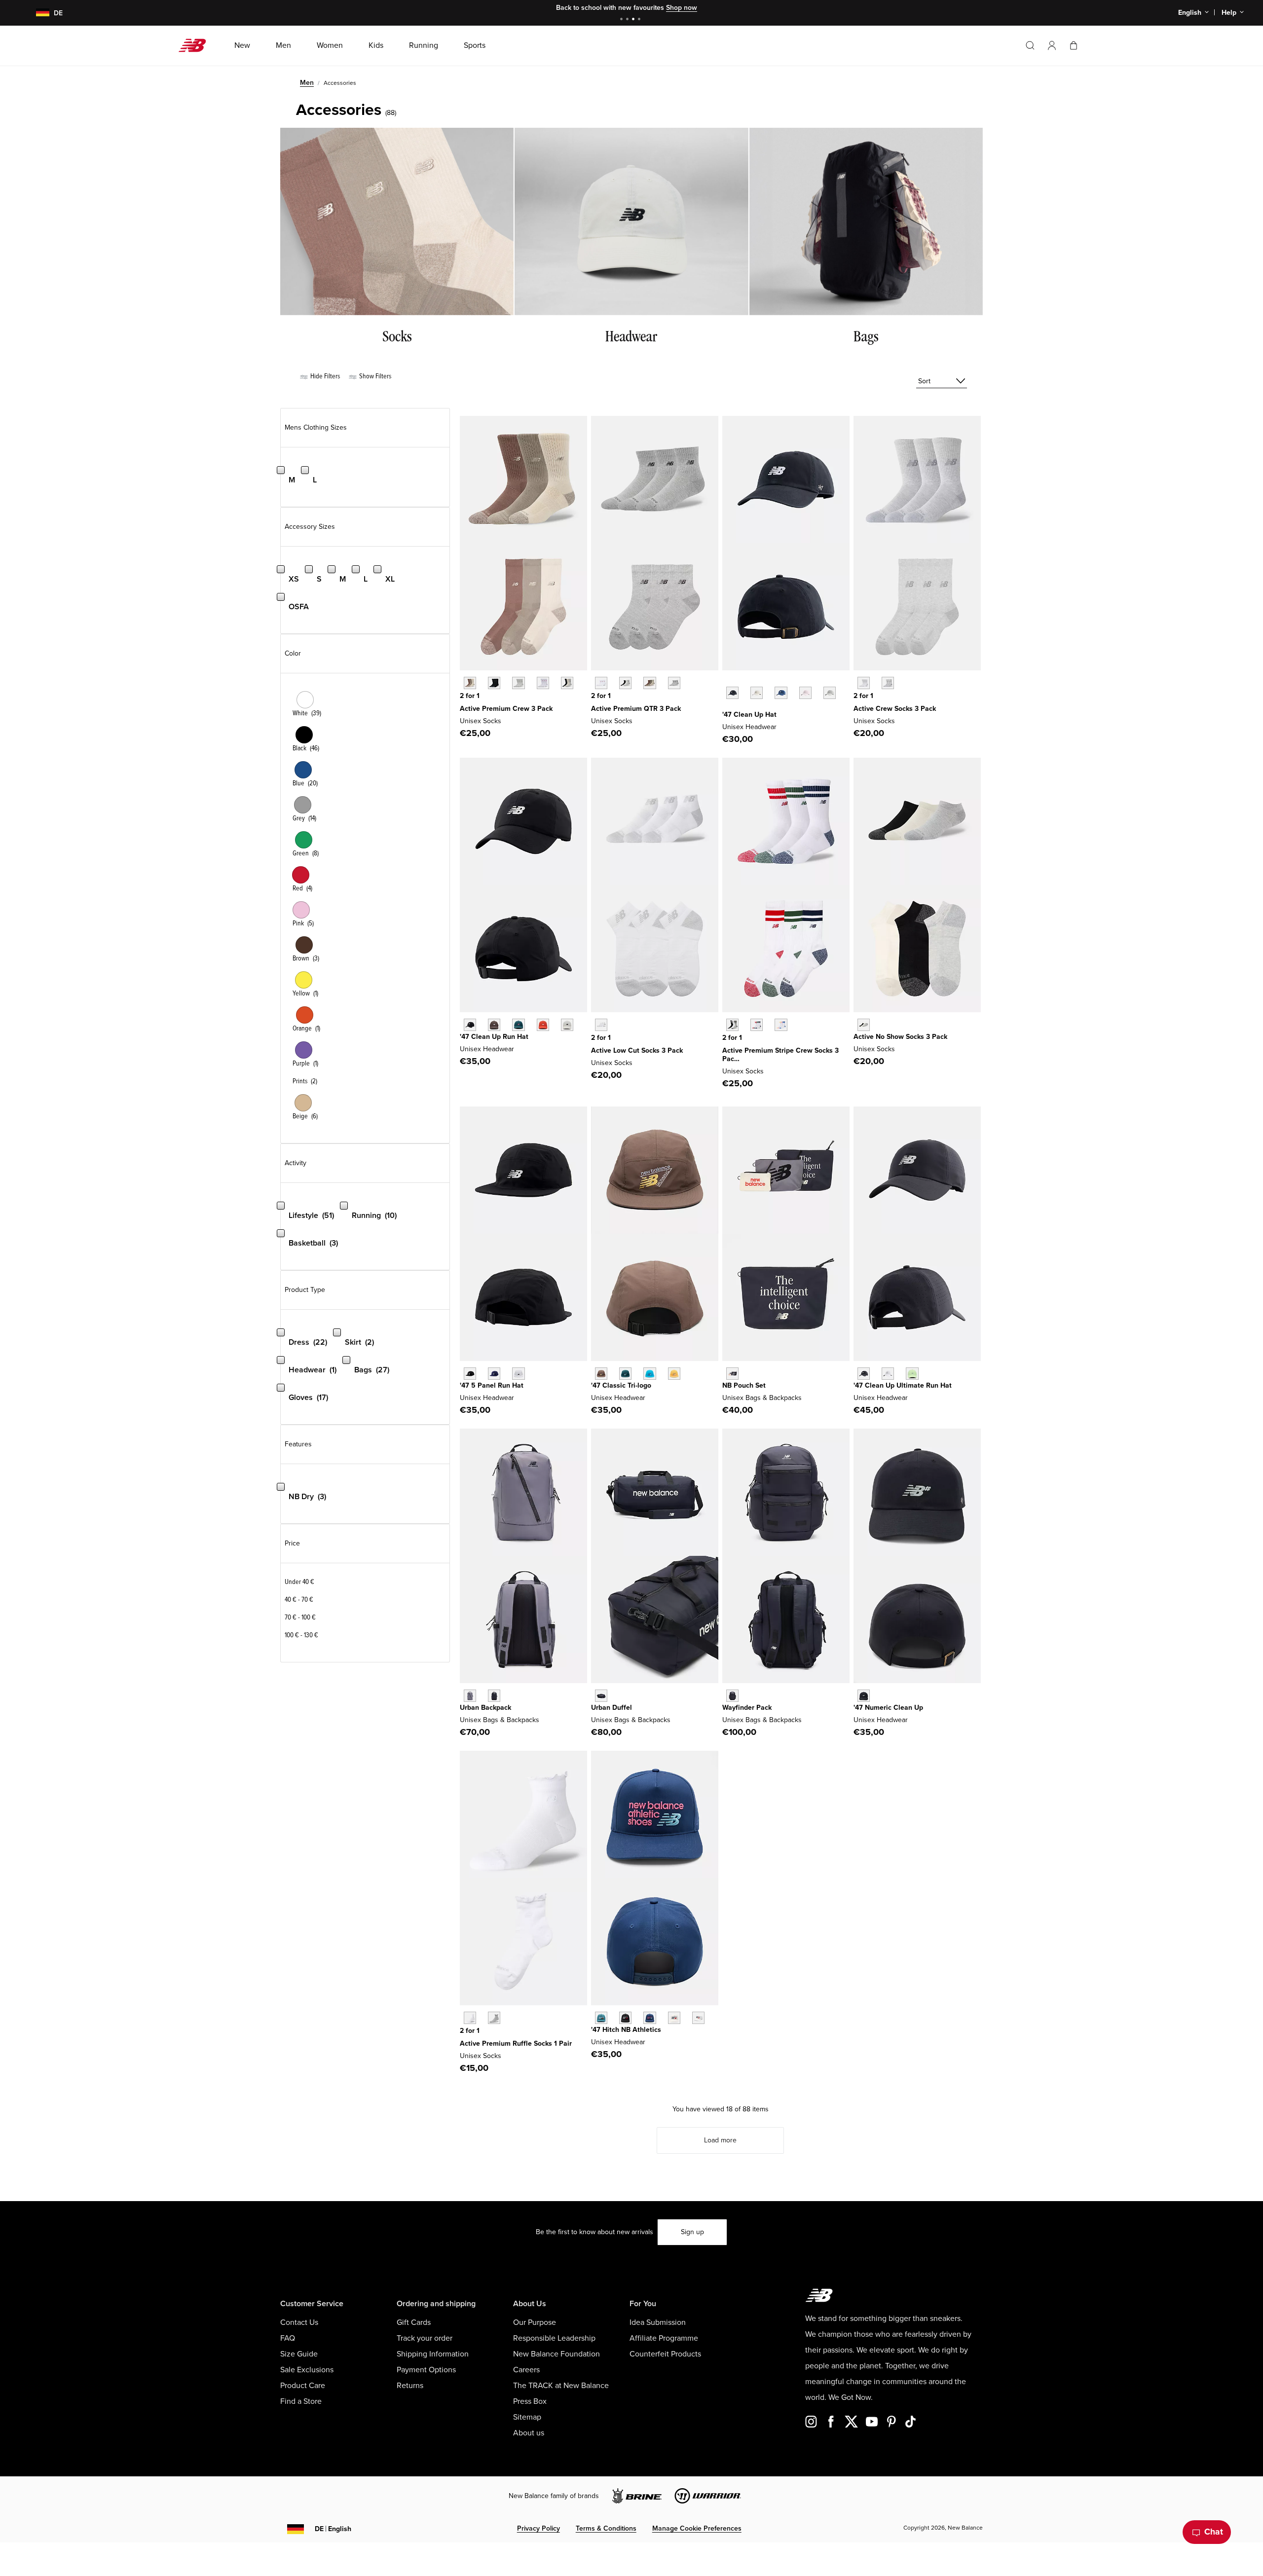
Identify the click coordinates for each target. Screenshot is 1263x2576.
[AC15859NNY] (650, 2018)
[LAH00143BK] (864, 1374)
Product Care (303, 2386)
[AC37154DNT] (732, 1374)
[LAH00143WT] (888, 1374)
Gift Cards (414, 2322)
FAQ (288, 2338)
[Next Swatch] (727, 708)
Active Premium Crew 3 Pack (506, 709)
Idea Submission (658, 2322)
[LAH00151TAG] (830, 693)
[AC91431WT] (470, 2018)
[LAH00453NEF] (543, 1025)
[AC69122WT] (601, 683)
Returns (410, 2386)
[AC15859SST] (674, 2018)
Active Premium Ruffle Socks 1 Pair (516, 2043)
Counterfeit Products (665, 2354)
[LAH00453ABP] (494, 1025)
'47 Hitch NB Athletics (626, 2030)
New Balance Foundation (557, 2354)
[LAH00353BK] (470, 1374)
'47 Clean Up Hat (749, 715)
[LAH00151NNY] (781, 693)
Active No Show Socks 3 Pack (900, 1037)
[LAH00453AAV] (518, 1025)
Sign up (692, 2232)
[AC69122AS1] (650, 683)
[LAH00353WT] (518, 1374)
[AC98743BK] (494, 683)
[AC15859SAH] (698, 2018)
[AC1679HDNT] (732, 1696)
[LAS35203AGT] (888, 683)
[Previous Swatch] (727, 682)
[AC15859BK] (625, 2018)
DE (333, 2529)
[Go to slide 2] (629, 20)
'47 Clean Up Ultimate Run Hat (903, 1385)
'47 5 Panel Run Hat (492, 1385)
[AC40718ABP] (601, 1374)
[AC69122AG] (674, 683)
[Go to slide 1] (623, 20)
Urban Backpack (485, 1708)
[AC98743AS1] (470, 683)
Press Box (530, 2401)
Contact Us (299, 2322)
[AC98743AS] (567, 683)
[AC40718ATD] (650, 1374)
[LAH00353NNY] (494, 1374)
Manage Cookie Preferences (697, 2528)
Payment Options (426, 2370)
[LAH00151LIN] (757, 693)
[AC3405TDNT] (494, 1696)
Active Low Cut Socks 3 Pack (637, 1050)
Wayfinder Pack (747, 1708)
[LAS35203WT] (864, 683)
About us (529, 2433)
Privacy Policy (539, 2528)
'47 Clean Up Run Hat (494, 1037)
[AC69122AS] (625, 683)
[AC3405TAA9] (470, 1696)
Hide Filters (324, 376)
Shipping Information (433, 2354)
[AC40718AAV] (625, 1374)
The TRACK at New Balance (561, 2386)
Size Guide (299, 2354)
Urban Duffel (612, 1708)
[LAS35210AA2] (781, 1025)
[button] (1052, 45)
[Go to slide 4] (640, 20)
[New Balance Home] (196, 45)
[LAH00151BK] (732, 693)
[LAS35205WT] (601, 1025)
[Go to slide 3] (634, 20)
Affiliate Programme (664, 2338)
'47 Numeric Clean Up (888, 1708)
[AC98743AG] (518, 683)
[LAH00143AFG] (912, 1374)
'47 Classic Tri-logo (621, 1385)
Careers (526, 2370)
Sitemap (527, 2417)
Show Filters (374, 376)
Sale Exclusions (307, 2370)
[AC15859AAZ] (601, 2018)
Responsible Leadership (554, 2338)
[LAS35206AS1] (864, 1025)
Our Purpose (535, 2322)
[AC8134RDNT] (601, 1696)
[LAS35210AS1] (757, 1025)
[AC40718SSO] (674, 1374)
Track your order (425, 2338)
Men (307, 83)
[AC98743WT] (543, 683)
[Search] (1030, 45)
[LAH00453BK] (470, 1025)
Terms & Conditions (606, 2528)
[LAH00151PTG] (805, 693)
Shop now (682, 8)
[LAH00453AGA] (567, 1025)
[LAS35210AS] (732, 1025)
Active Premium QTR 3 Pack (636, 709)
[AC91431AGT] (494, 2018)
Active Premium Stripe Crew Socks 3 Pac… (780, 1055)
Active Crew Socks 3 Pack (895, 709)
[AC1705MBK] (864, 1696)
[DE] (37, 13)
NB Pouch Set (744, 1385)
